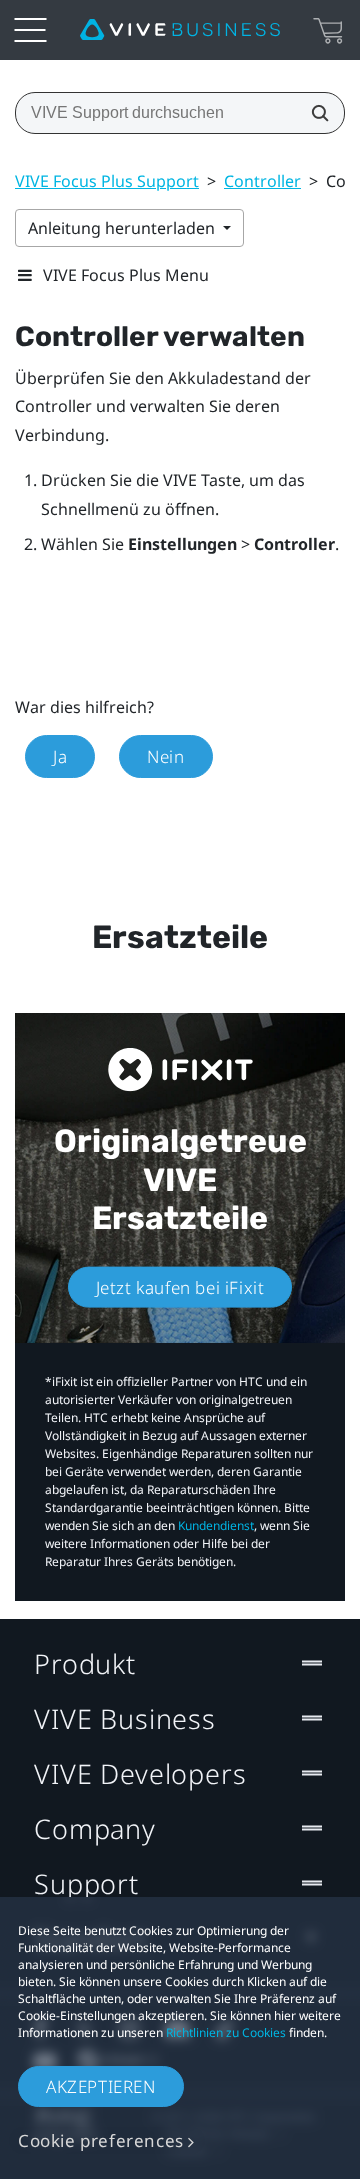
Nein (165, 756)
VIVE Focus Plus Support (107, 181)
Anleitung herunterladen (123, 228)
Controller (262, 181)
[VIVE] (180, 30)
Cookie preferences (101, 2140)
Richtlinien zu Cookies (226, 2032)
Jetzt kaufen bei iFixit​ (180, 1287)
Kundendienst (216, 1525)
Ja (60, 756)
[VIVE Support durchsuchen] (314, 113)
